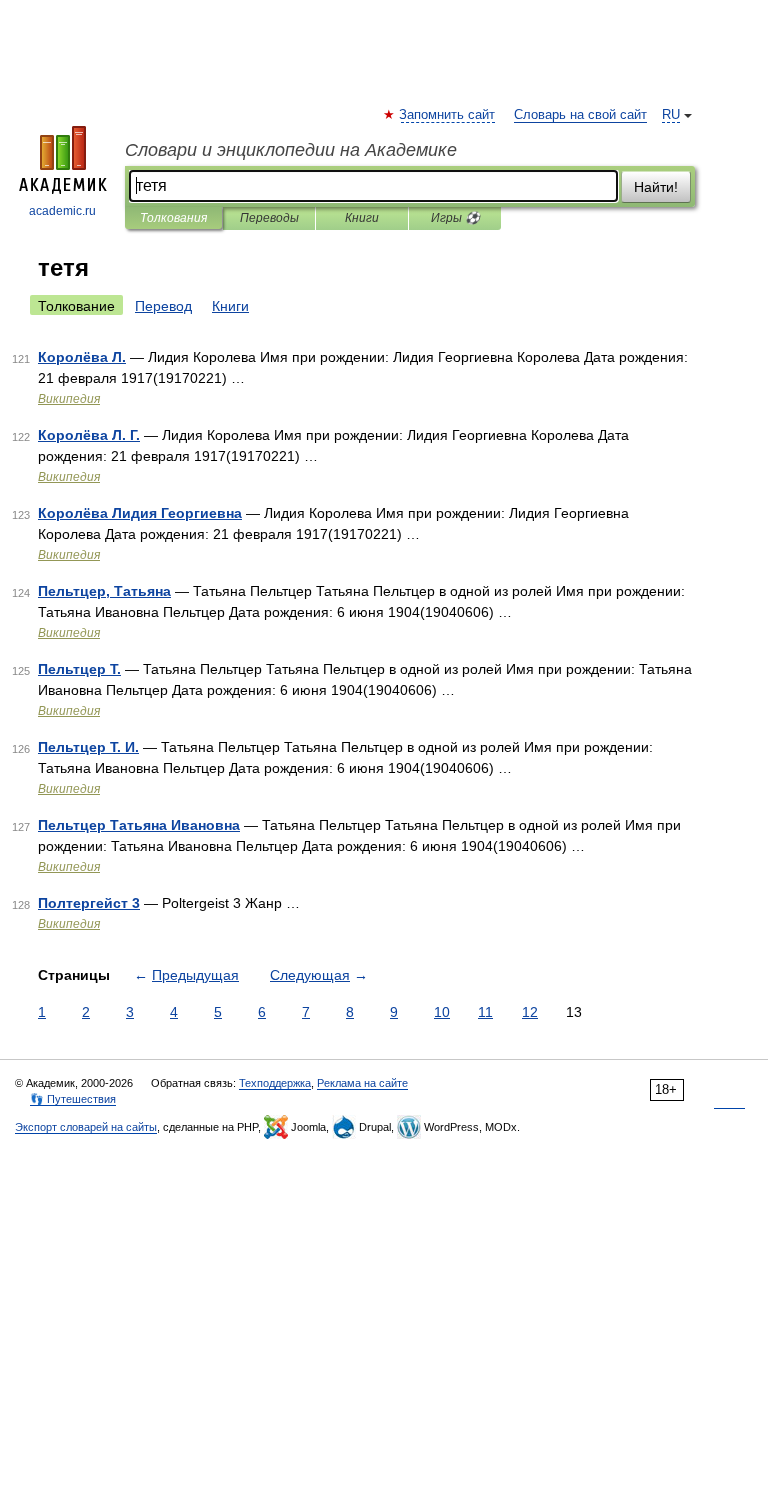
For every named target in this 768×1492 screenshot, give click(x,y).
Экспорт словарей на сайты (86, 1127)
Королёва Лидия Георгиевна (140, 513)
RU (671, 115)
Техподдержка (275, 1083)
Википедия (69, 399)
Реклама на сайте (362, 1083)
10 (442, 1012)
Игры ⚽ (455, 218)
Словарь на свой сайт (580, 115)
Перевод (163, 306)
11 (485, 1012)
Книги (362, 218)
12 (530, 1012)
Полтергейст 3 (89, 903)
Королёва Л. (82, 357)
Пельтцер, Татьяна (104, 591)
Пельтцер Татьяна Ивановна (139, 825)
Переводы (269, 218)
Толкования (173, 218)
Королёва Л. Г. (89, 435)
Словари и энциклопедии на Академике (291, 150)
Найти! (656, 187)
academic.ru (62, 211)
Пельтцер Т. (79, 669)
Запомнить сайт (448, 115)
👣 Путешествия (73, 1099)
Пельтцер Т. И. (88, 747)
